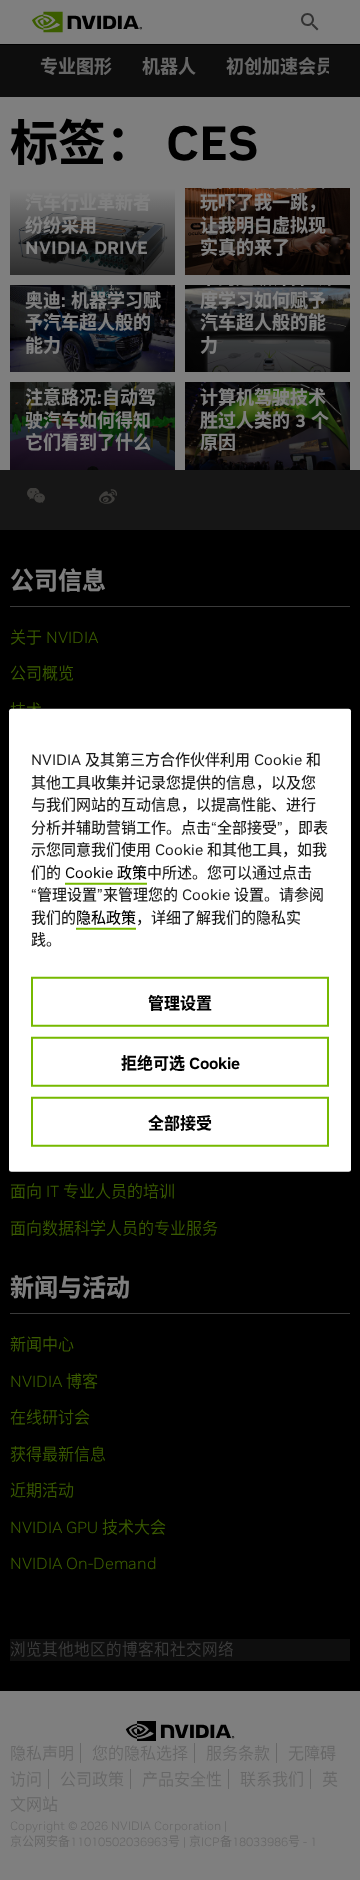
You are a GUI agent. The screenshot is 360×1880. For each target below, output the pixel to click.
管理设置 (180, 1002)
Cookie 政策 (106, 871)
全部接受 (180, 1122)
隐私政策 (106, 916)
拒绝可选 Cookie (180, 1062)
